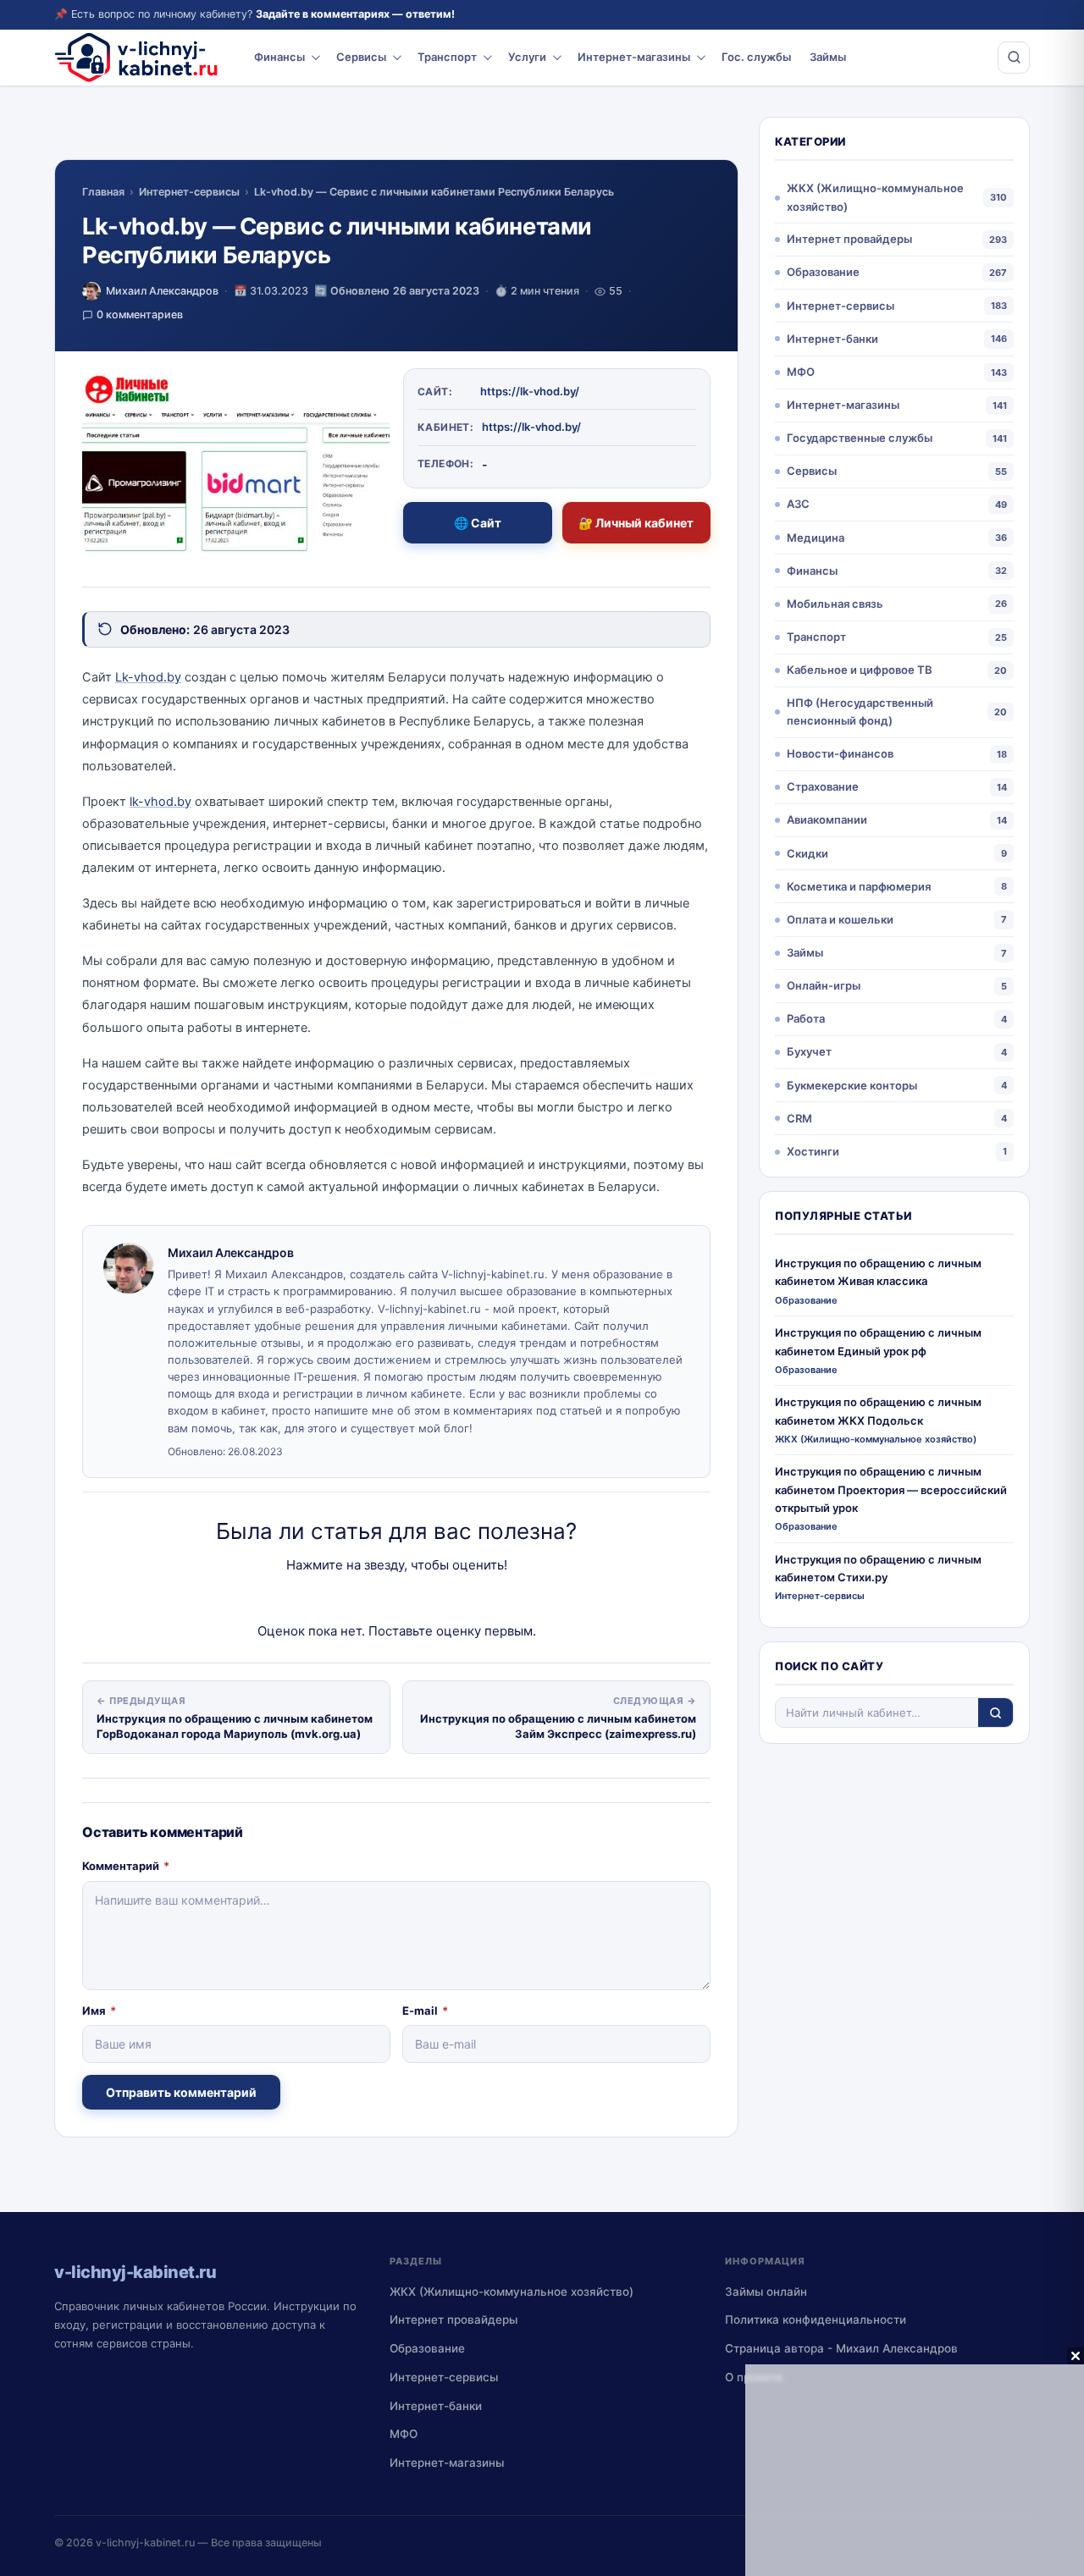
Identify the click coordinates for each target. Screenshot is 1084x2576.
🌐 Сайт (478, 523)
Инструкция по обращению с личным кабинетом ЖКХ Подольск (878, 1411)
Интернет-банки (832, 339)
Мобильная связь (835, 604)
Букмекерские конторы (852, 1085)
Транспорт (447, 57)
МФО (801, 372)
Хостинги (813, 1151)
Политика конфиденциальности (816, 2320)
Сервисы (361, 57)
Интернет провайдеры (849, 239)
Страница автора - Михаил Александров (841, 2348)
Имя (99, 2011)
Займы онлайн (766, 2292)
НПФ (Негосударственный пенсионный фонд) (860, 712)
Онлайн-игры (824, 985)
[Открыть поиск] (1014, 58)
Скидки (807, 853)
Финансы (279, 57)
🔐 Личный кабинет (636, 523)
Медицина (816, 538)
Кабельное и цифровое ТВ (860, 670)
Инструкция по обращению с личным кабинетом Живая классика (878, 1272)
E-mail (425, 2011)
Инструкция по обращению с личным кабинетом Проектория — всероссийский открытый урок (891, 1489)
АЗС (798, 504)
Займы (828, 57)
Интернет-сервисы (189, 192)
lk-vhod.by (160, 802)
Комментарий (126, 1866)
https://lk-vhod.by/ (530, 391)
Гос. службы (756, 57)
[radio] (337, 1599)
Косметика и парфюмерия (859, 886)
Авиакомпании (827, 819)
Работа (806, 1018)
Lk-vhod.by (148, 677)
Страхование (823, 786)
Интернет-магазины (634, 57)
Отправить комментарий (181, 2092)
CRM (799, 1118)
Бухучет (809, 1051)
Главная (103, 192)
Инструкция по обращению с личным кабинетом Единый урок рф (878, 1341)
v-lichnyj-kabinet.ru (145, 2543)
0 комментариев (140, 314)
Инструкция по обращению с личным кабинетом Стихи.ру (878, 1568)
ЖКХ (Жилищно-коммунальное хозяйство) (875, 197)
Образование (823, 272)
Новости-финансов (840, 753)
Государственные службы (860, 438)
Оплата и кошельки (840, 919)
